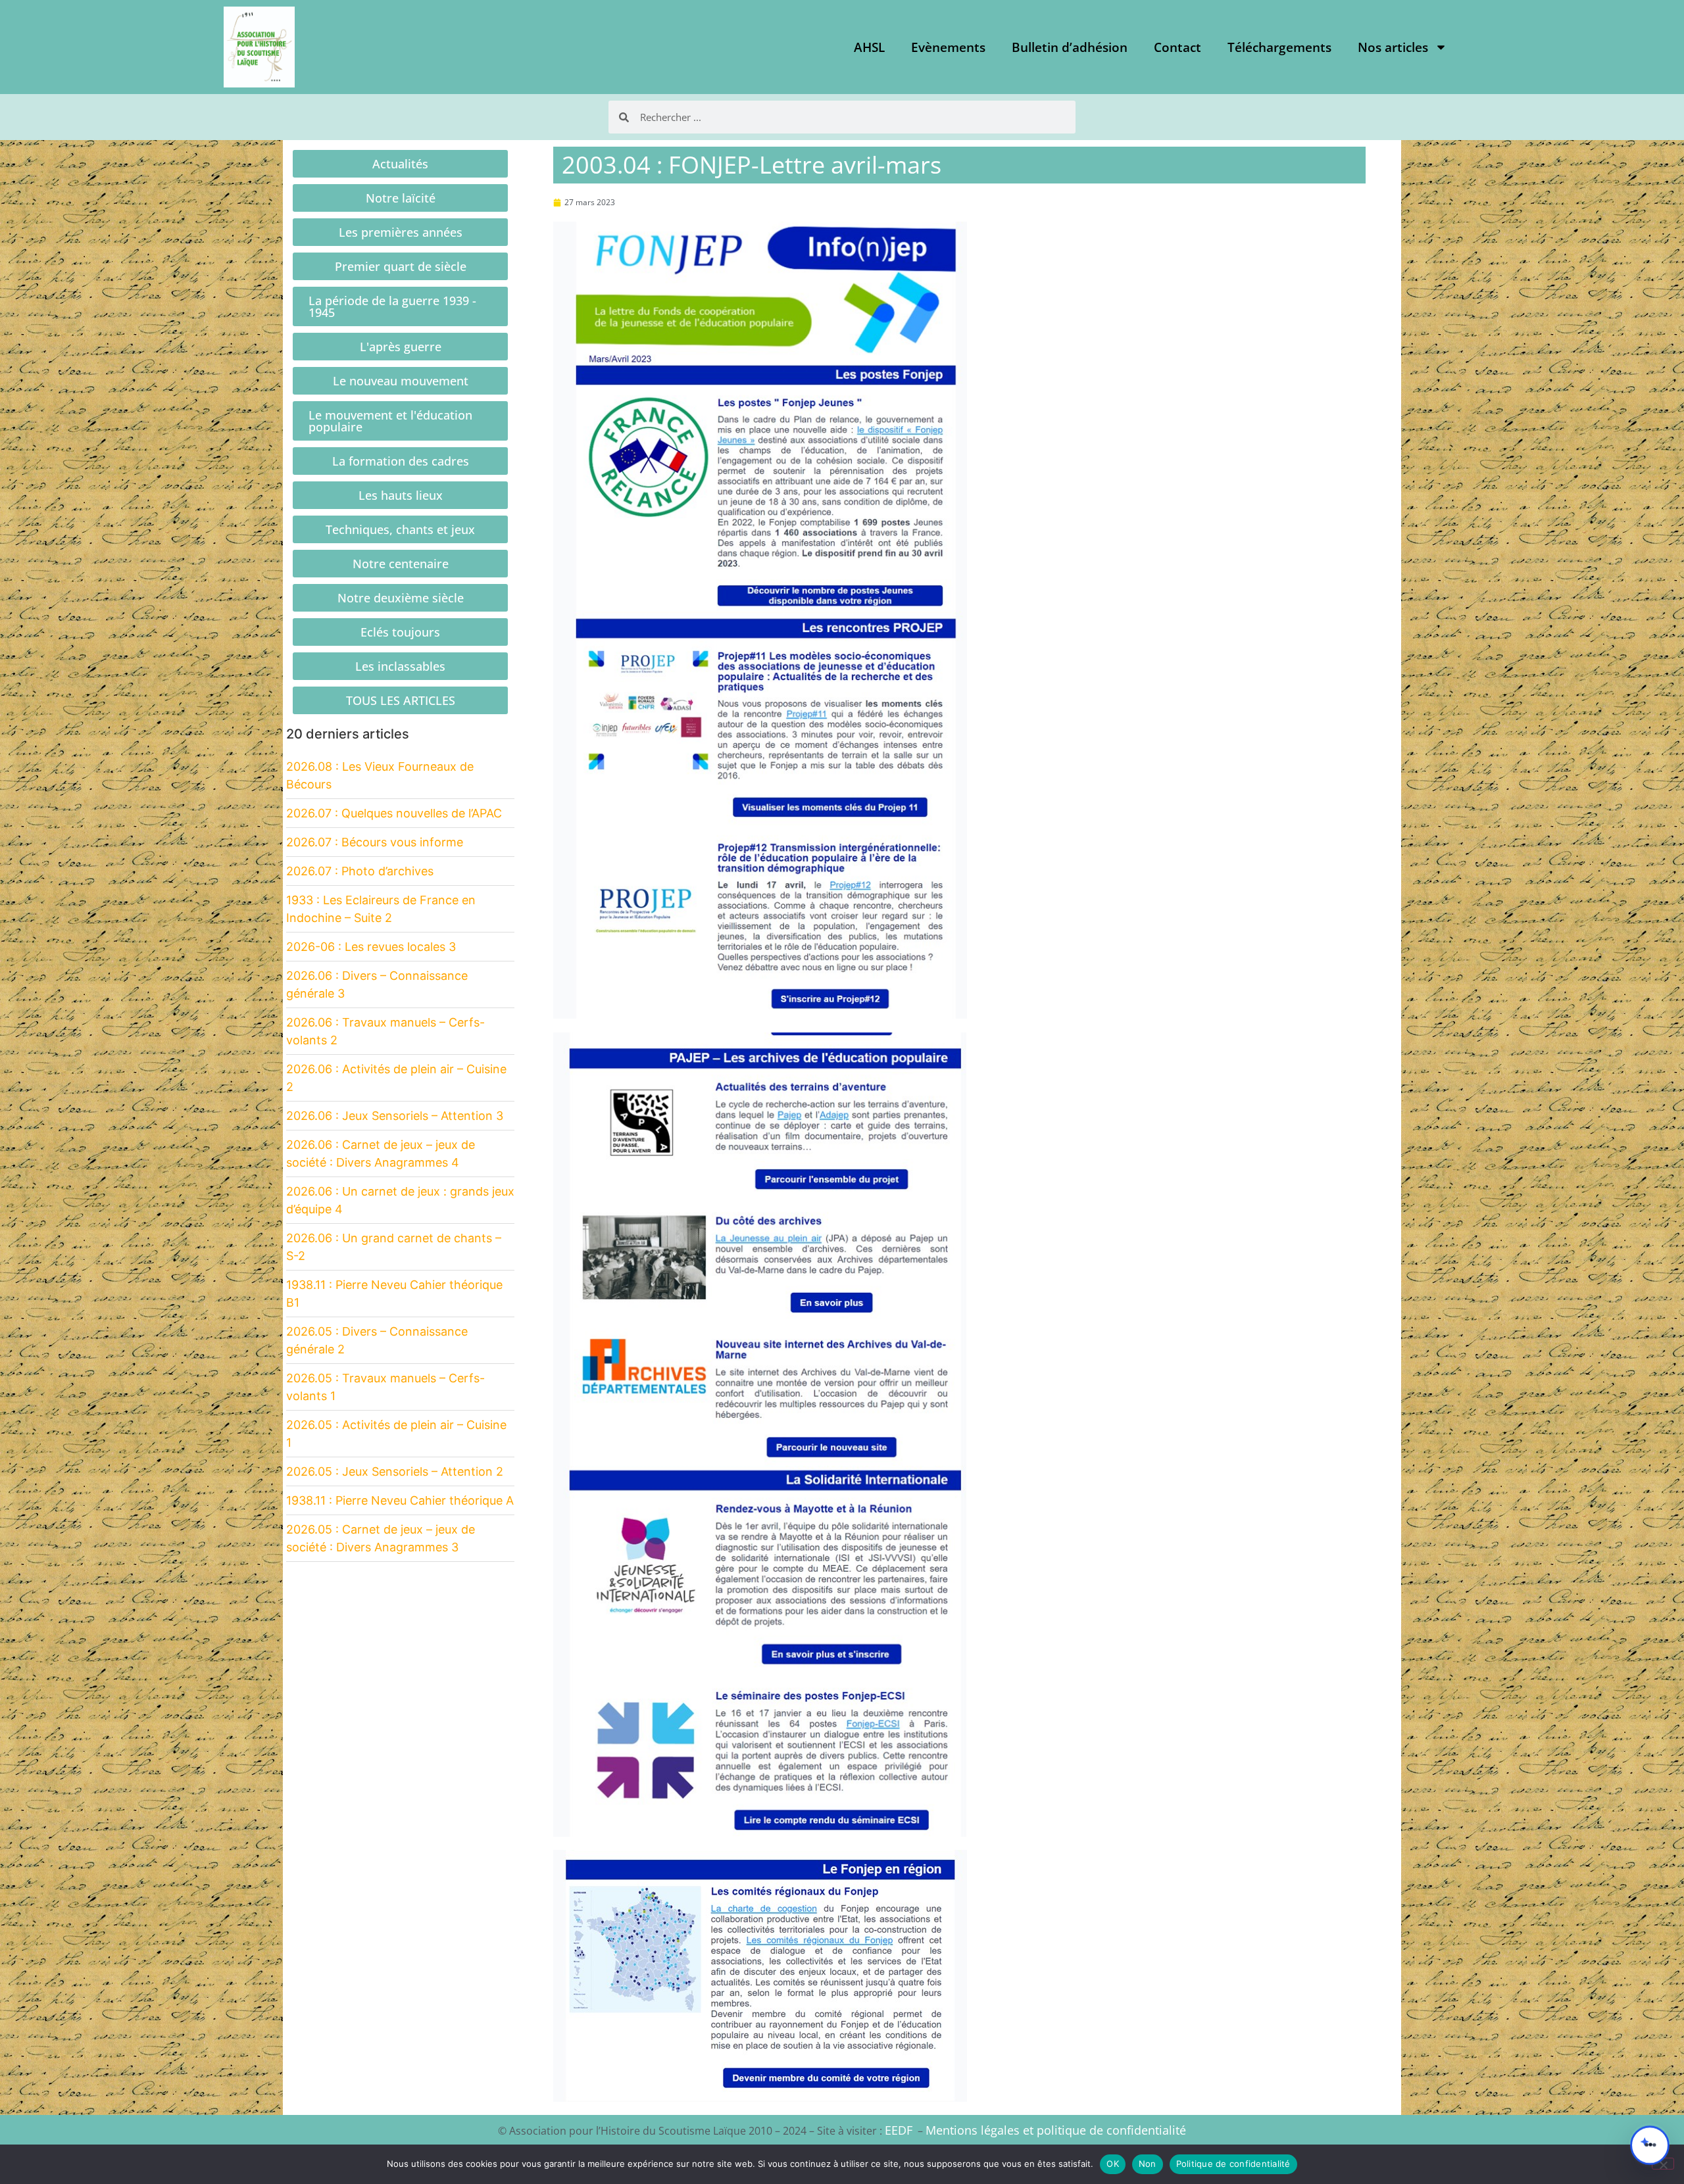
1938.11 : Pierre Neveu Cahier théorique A (400, 1500)
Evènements (948, 47)
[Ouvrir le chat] (1650, 2145)
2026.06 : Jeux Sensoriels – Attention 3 (395, 1116)
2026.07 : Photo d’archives (360, 871)
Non (1148, 2164)
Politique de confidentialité (1233, 2164)
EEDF (899, 2130)
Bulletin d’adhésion (1070, 47)
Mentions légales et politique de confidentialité (1056, 2130)
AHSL (869, 47)
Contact (1177, 47)
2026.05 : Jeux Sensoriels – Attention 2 (395, 1471)
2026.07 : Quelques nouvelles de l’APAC (394, 813)
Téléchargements (1279, 47)
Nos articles (1393, 47)
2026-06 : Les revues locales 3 (371, 947)
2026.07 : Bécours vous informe (375, 842)
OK (1113, 2164)
